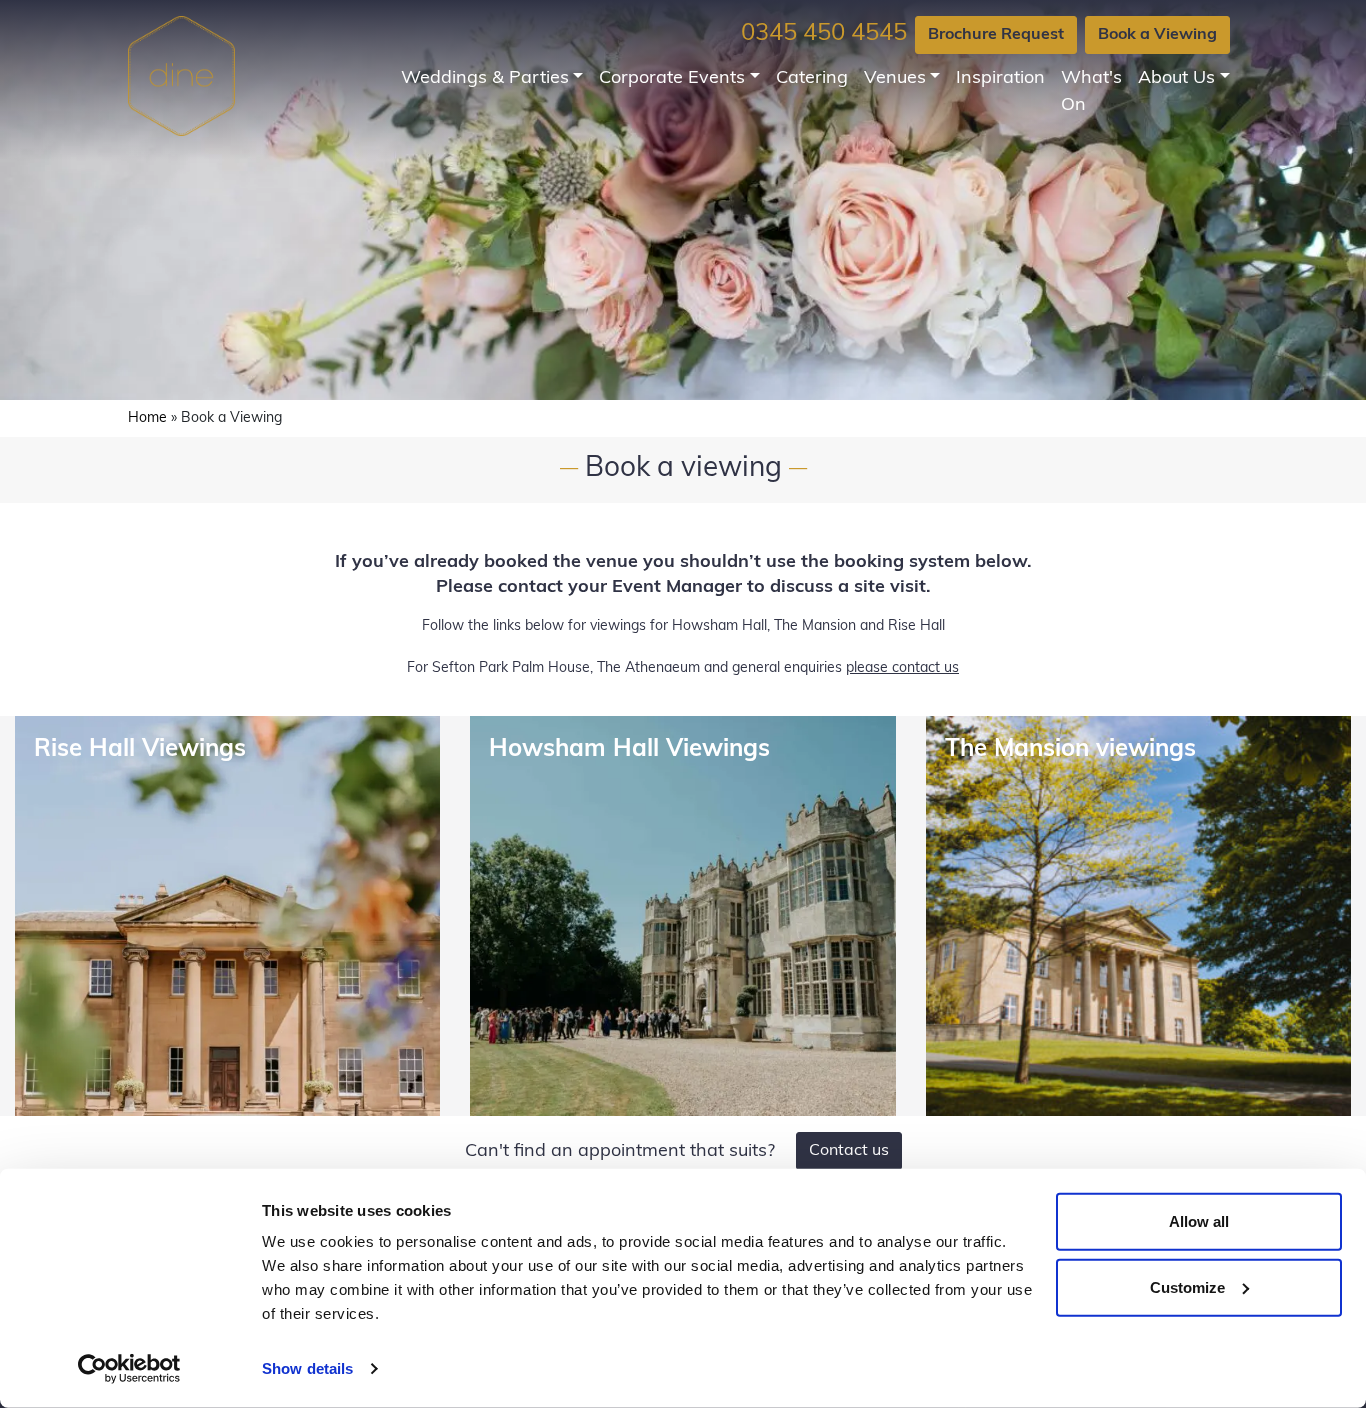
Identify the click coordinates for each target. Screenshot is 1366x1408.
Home (147, 418)
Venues (895, 79)
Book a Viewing (1157, 35)
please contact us (902, 668)
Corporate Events (672, 79)
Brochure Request (996, 35)
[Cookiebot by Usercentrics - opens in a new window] (129, 1369)
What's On (1091, 92)
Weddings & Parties (485, 79)
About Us (1176, 79)
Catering (812, 79)
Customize (1187, 1286)
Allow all (1199, 1221)
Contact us (849, 1151)
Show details (307, 1368)
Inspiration (1000, 79)
